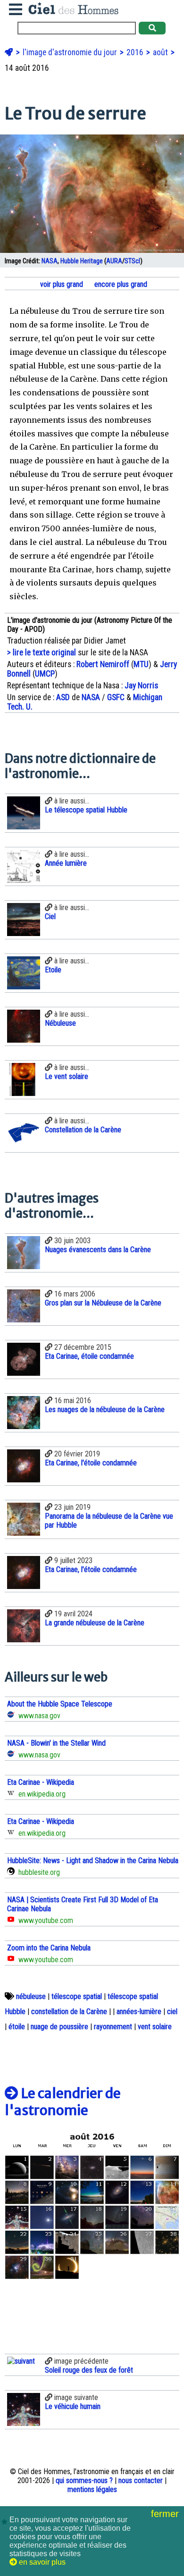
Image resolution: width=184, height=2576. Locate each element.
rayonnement (113, 2027)
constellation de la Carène (69, 2011)
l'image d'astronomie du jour (71, 52)
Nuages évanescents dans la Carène (98, 1250)
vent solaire (155, 2027)
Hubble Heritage (82, 261)
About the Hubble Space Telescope (60, 1704)
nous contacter (141, 2480)
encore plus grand (120, 284)
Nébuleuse (60, 1023)
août (161, 52)
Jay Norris (141, 686)
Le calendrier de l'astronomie (63, 2102)
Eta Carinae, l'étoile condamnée (91, 1463)
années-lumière (139, 2011)
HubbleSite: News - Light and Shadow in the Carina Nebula (93, 1861)
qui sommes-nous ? (84, 2480)
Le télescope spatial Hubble (86, 810)
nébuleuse (31, 1996)
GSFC (116, 697)
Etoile (53, 970)
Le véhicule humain (73, 2406)
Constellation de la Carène (83, 1130)
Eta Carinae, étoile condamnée (89, 1356)
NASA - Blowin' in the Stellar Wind (56, 1743)
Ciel (50, 916)
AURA (114, 261)
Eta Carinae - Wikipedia (41, 1782)
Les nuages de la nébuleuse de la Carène (105, 1409)
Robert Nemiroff (103, 664)
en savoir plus (41, 2562)
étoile (17, 2027)
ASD (63, 697)
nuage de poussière (59, 2027)
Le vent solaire (67, 1076)
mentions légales (92, 2489)
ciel (172, 2011)
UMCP (45, 674)
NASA (50, 261)
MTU (141, 664)
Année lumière (66, 863)
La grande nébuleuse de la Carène (95, 1623)
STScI (132, 261)
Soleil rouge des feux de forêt (89, 2370)
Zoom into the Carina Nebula (49, 1948)
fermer (166, 2514)
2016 (136, 52)
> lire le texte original (42, 652)
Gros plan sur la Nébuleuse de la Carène (103, 1303)
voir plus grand (61, 284)
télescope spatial (77, 1996)
